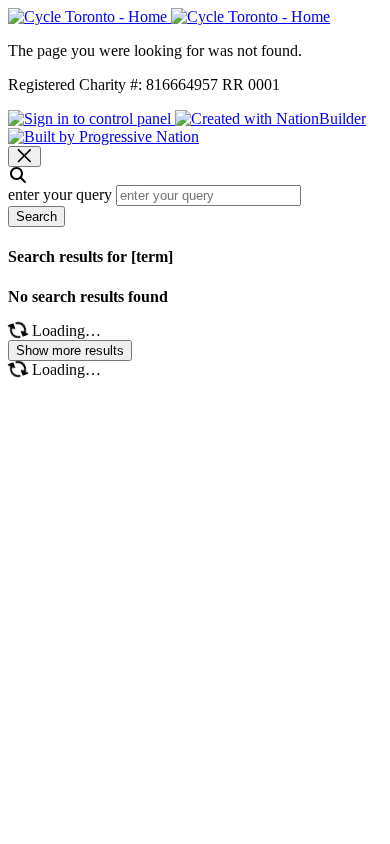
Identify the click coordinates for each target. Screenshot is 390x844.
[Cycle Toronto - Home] (169, 16)
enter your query (60, 194)
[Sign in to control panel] (91, 118)
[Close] (24, 156)
